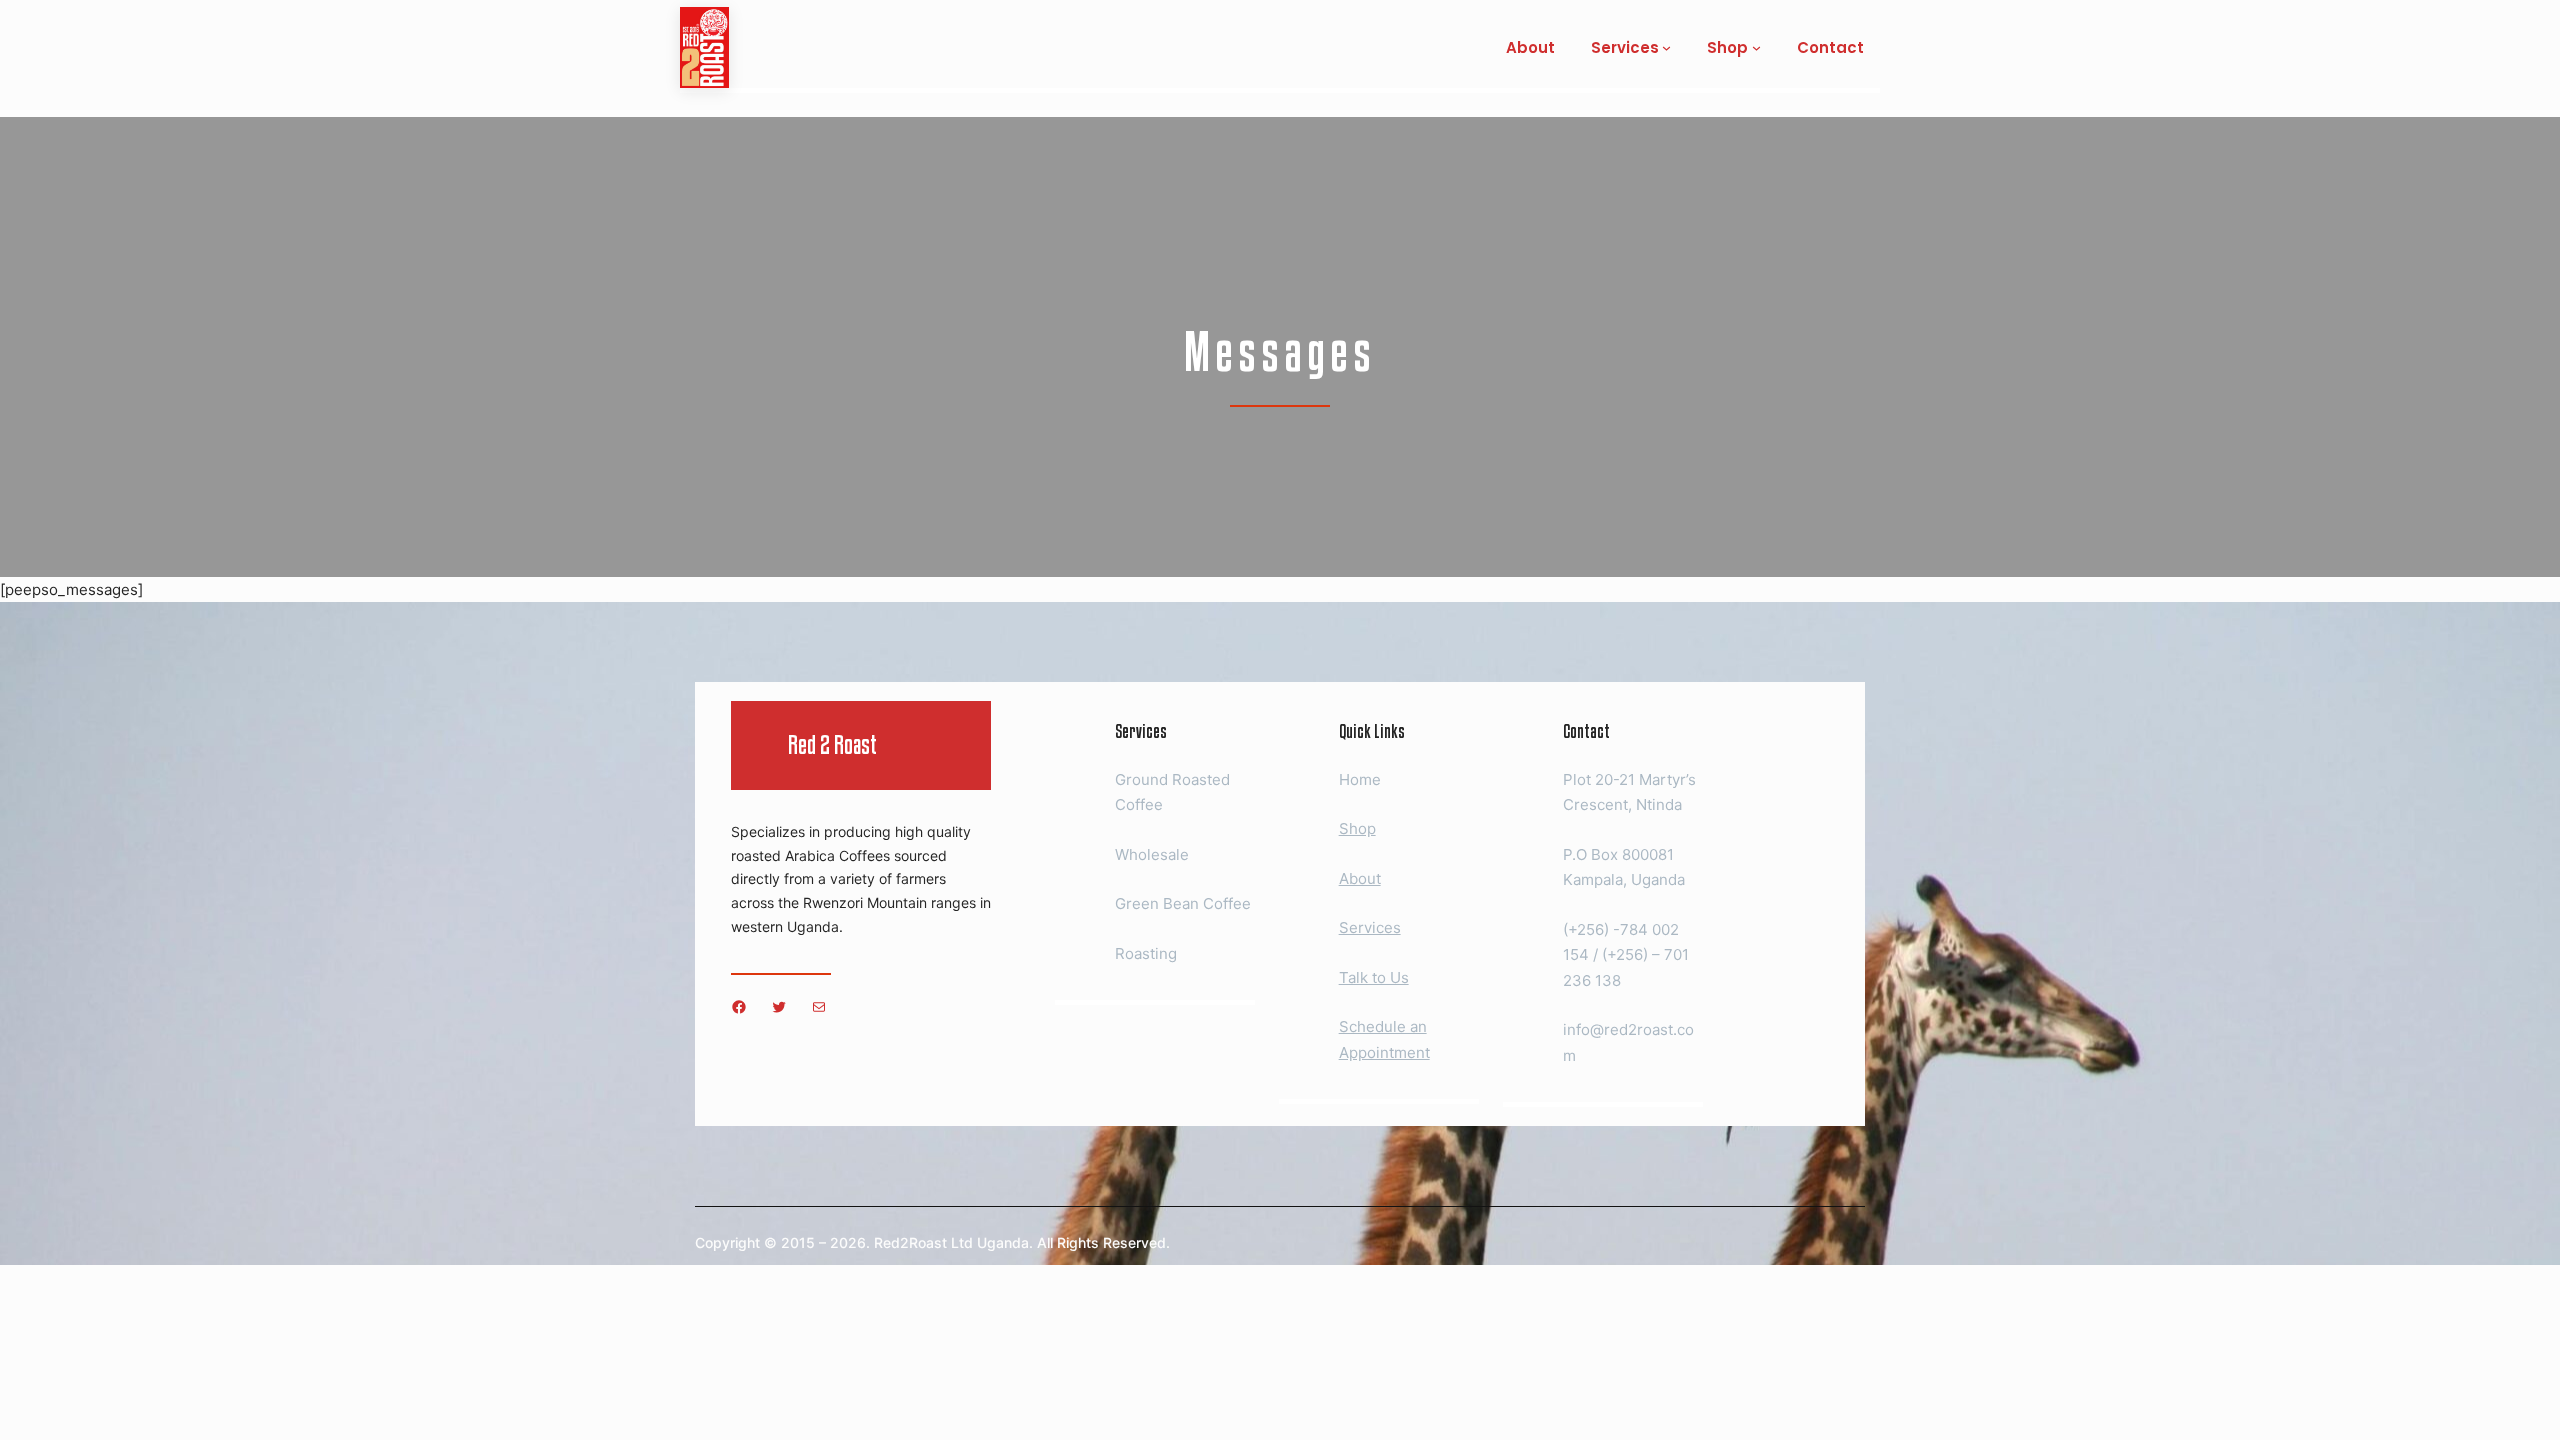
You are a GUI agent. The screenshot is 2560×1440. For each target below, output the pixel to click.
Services (1370, 927)
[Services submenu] (1666, 47)
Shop (1357, 828)
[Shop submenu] (1756, 47)
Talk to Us (1374, 977)
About (1360, 878)
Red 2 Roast (832, 744)
